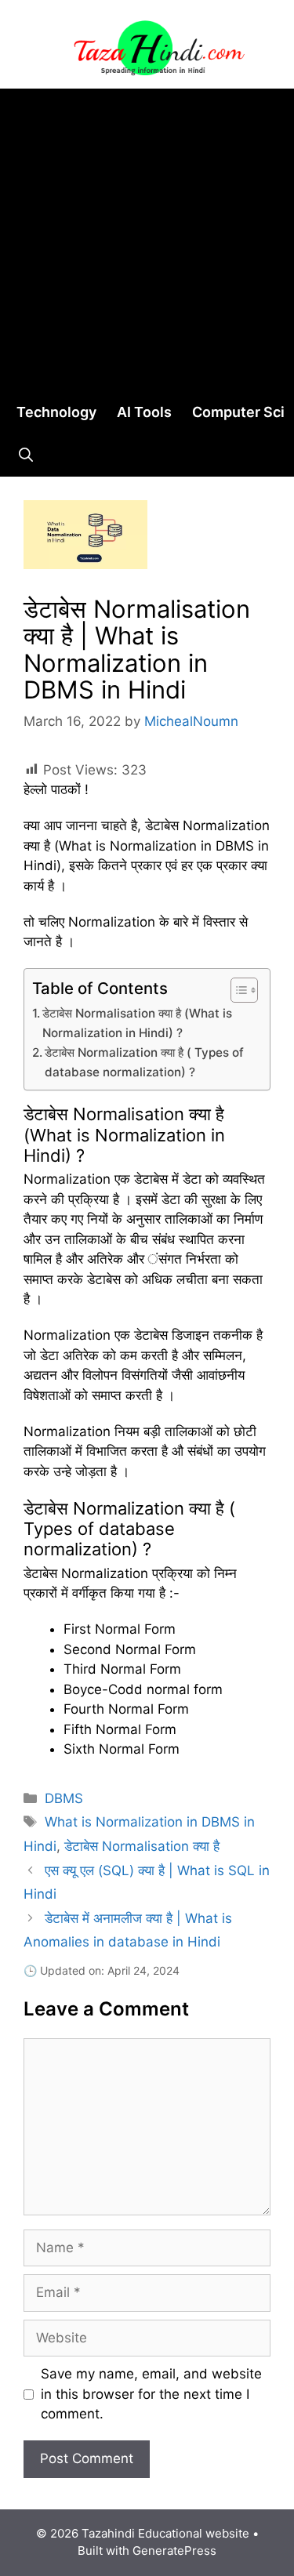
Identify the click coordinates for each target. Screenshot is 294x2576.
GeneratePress (174, 2551)
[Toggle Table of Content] (236, 990)
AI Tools (144, 412)
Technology (56, 412)
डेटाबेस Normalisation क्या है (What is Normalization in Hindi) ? (137, 1023)
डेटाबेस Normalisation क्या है (142, 1846)
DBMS (64, 1798)
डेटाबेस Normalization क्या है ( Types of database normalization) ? (144, 1062)
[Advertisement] (147, 236)
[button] (26, 455)
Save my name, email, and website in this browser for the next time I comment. (151, 2394)
